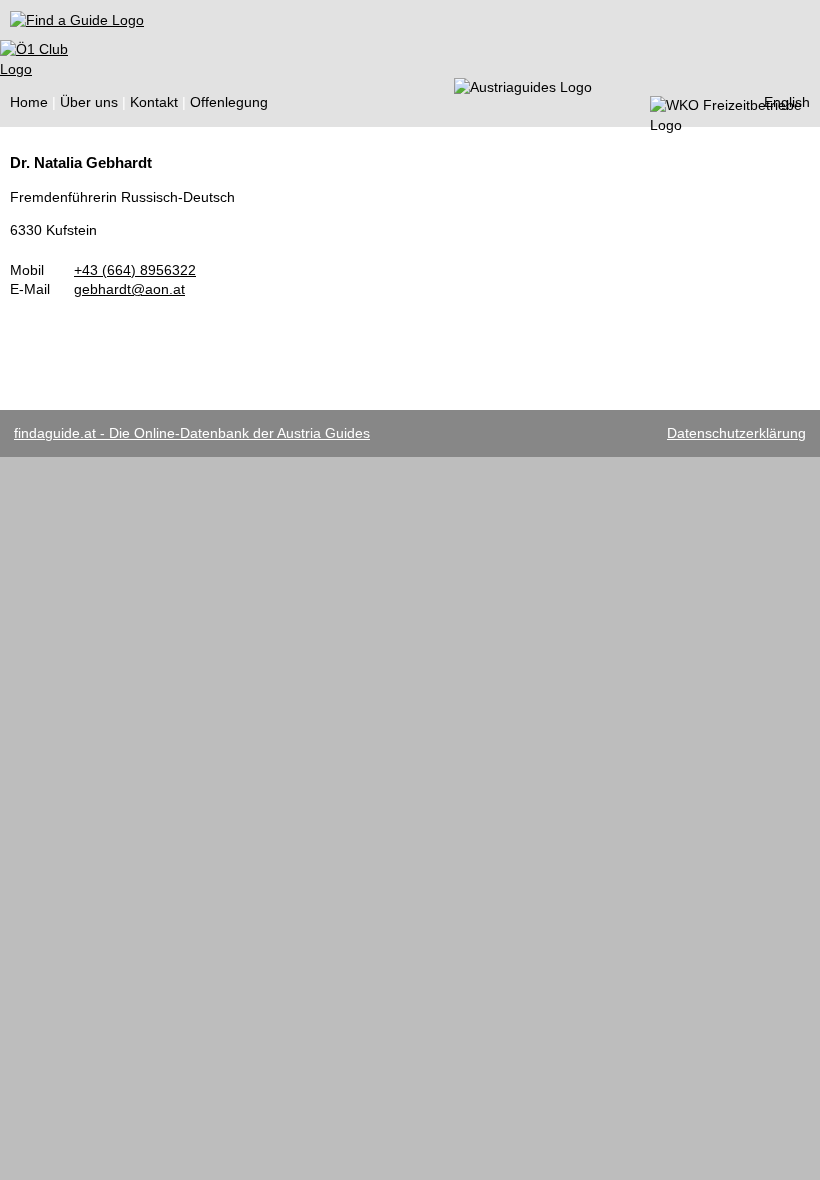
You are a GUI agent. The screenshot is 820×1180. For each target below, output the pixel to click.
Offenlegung (229, 102)
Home (29, 102)
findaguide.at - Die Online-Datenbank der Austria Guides (192, 433)
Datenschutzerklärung (736, 433)
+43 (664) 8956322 (135, 270)
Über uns (89, 102)
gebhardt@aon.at (129, 289)
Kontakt (154, 102)
